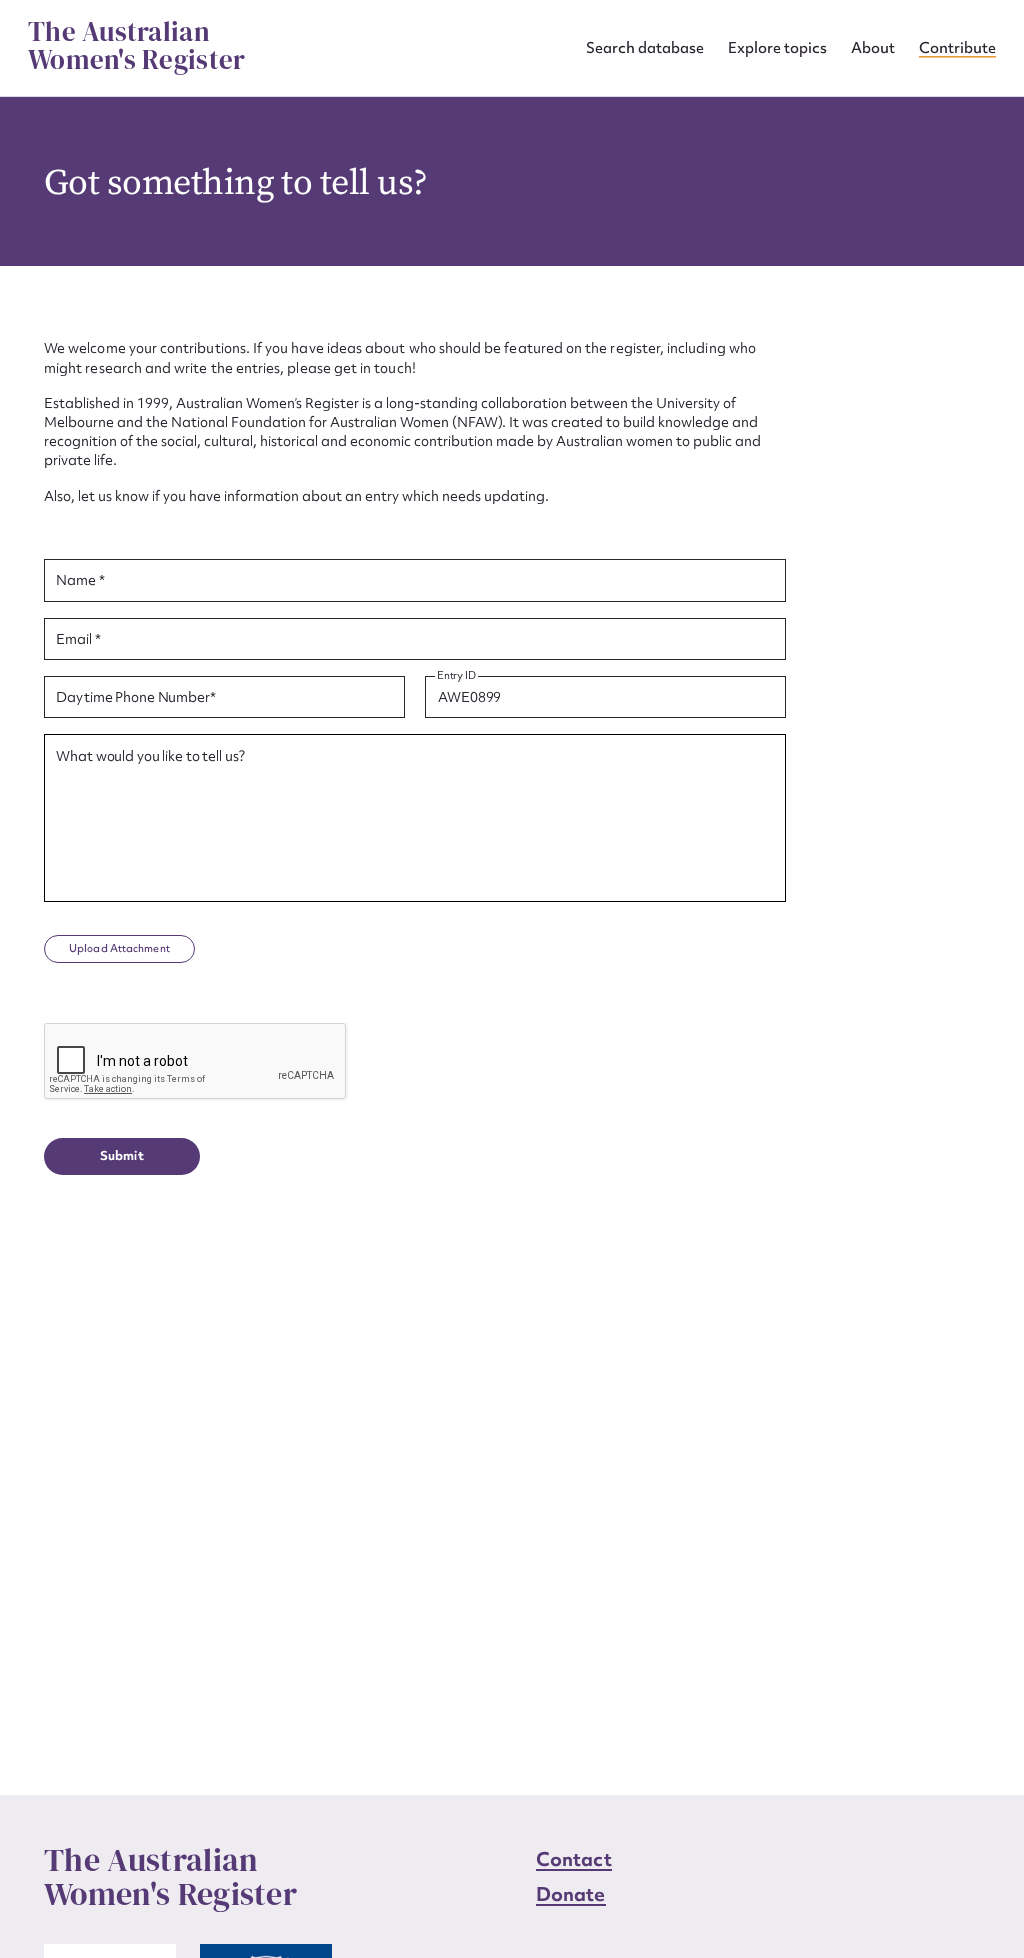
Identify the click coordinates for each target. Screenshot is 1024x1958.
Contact (574, 1859)
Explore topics (777, 47)
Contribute (957, 47)
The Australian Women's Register (136, 46)
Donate (571, 1894)
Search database (645, 47)
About (873, 47)
